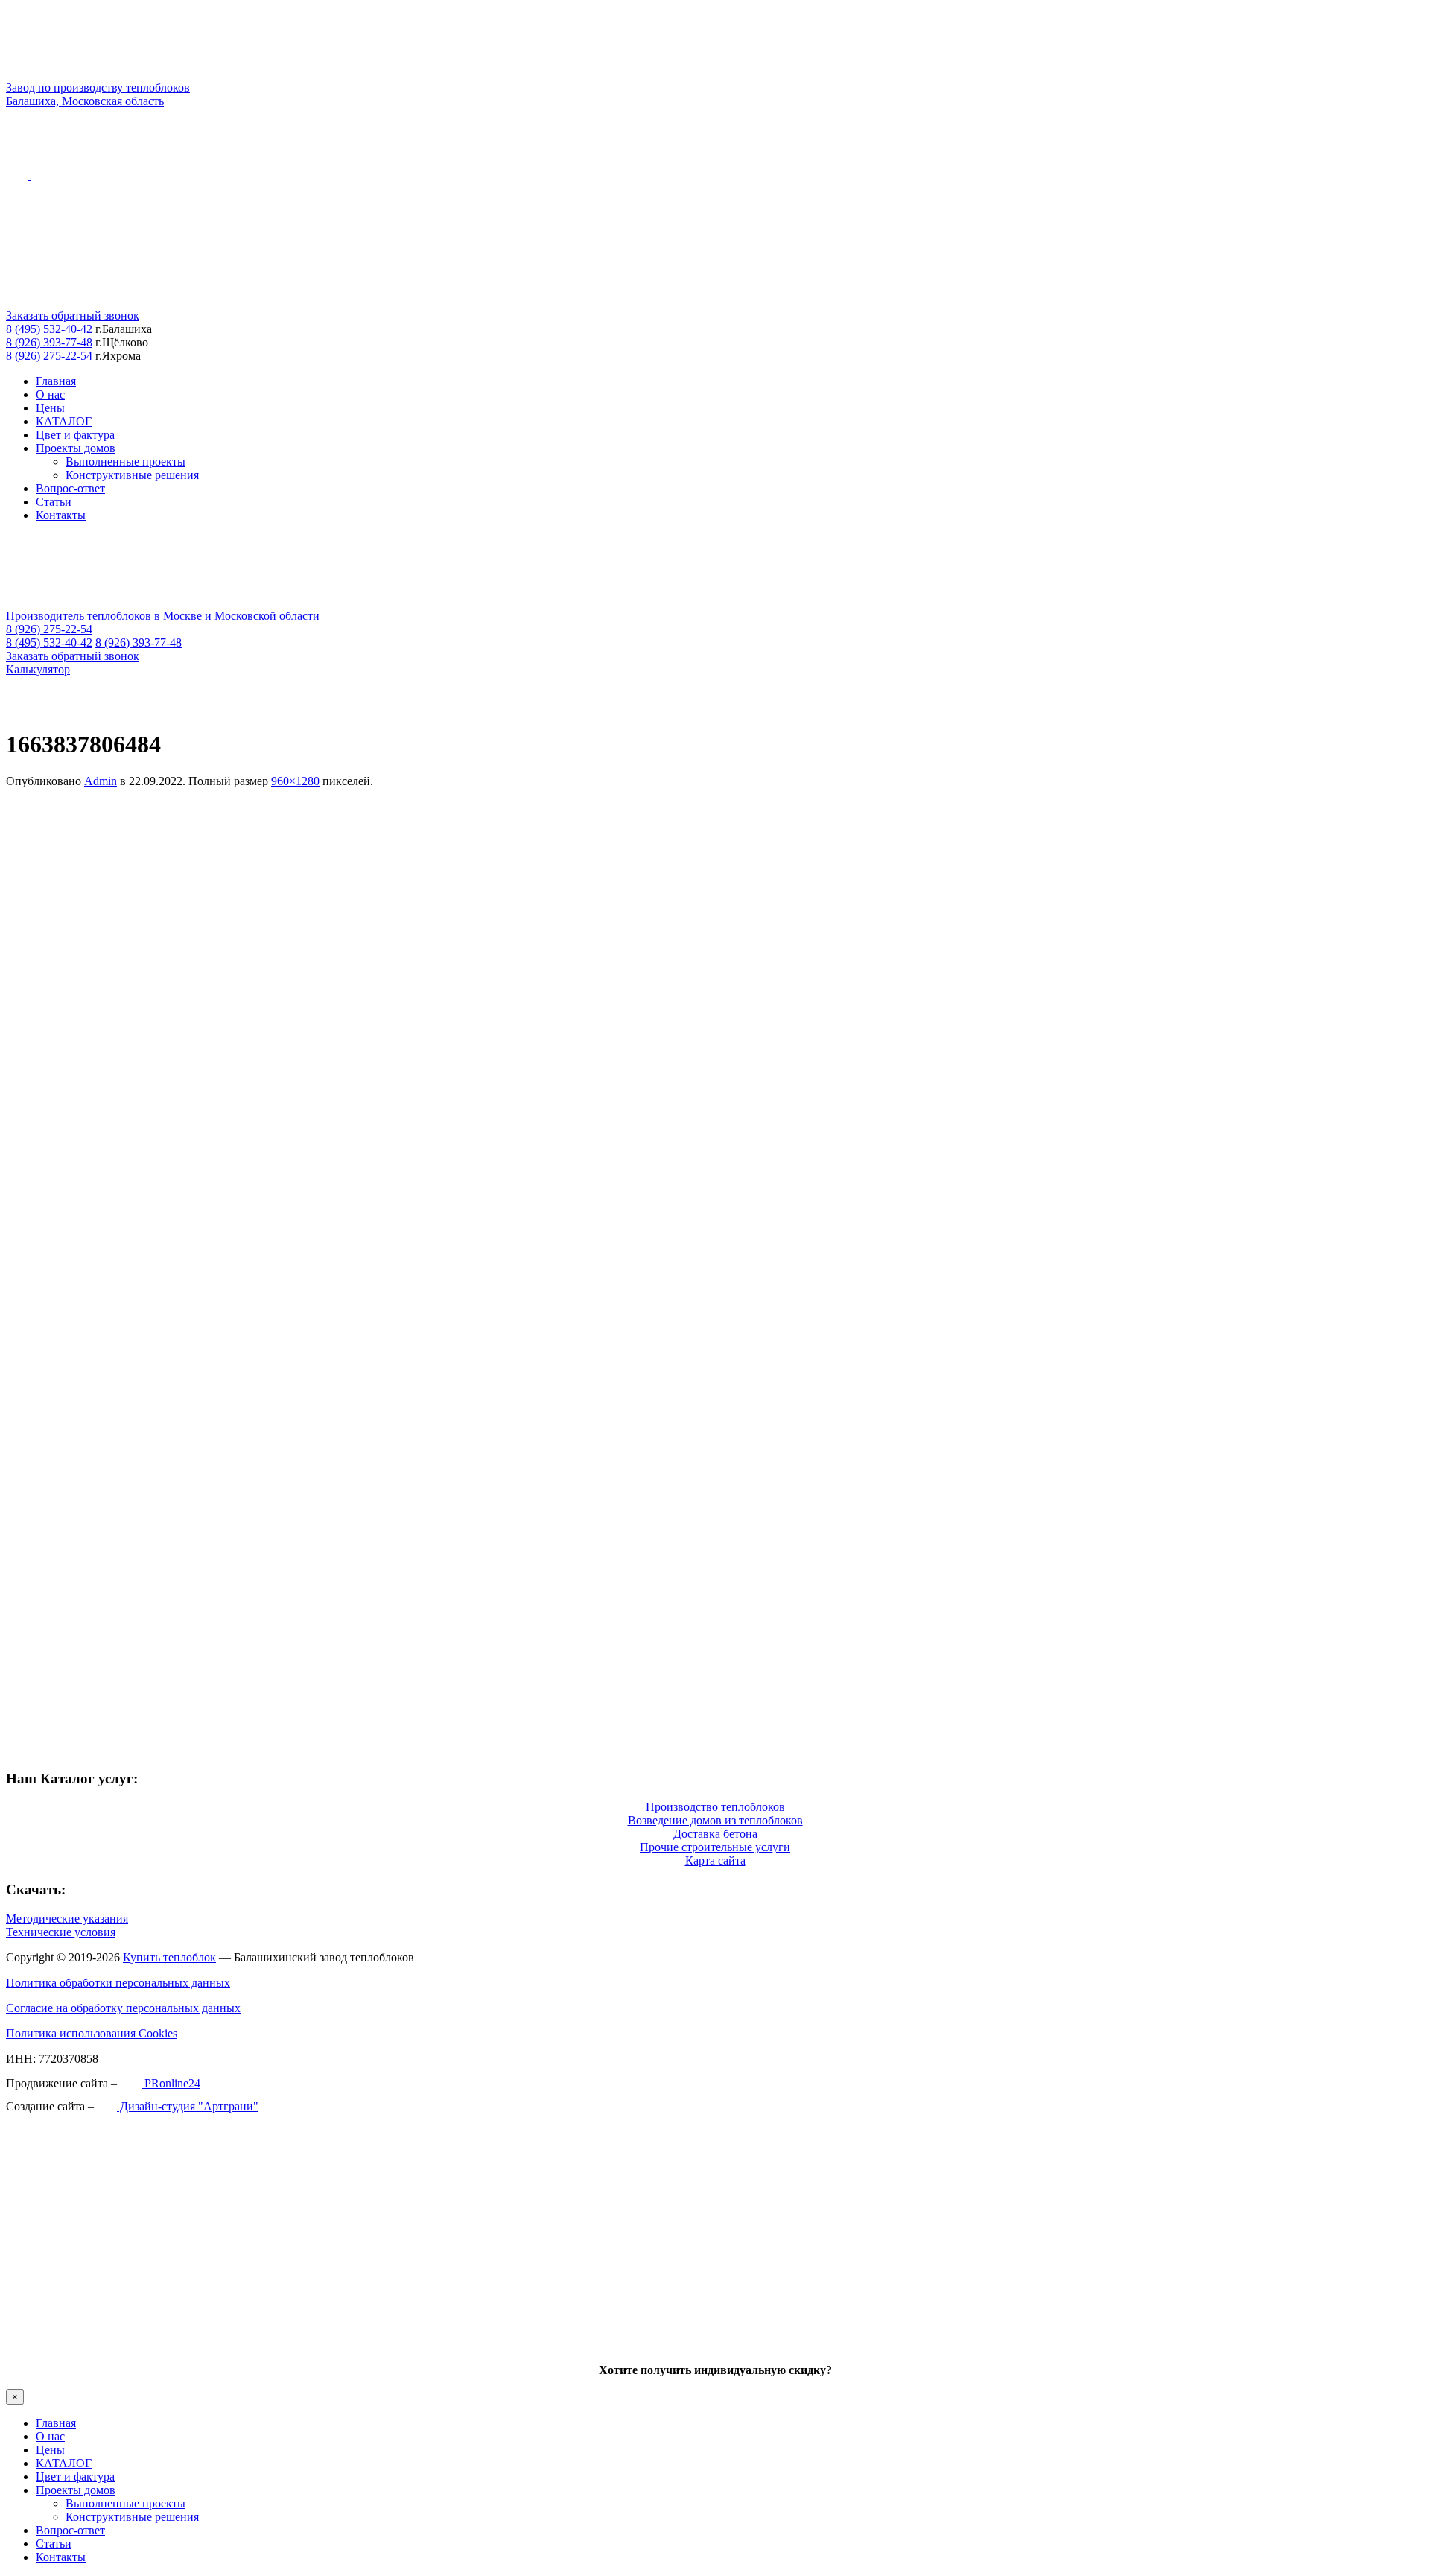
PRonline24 (171, 2083)
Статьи (54, 502)
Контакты (61, 515)
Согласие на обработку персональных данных (123, 2008)
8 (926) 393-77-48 (49, 342)
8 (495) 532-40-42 (49, 329)
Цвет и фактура (75, 435)
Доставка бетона (715, 1834)
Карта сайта (715, 1860)
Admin (101, 781)
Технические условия (61, 1932)
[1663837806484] (363, 1749)
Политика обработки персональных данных (118, 1983)
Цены (50, 408)
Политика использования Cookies (92, 2033)
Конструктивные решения (132, 475)
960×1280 (295, 781)
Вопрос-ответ (70, 488)
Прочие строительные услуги (715, 1847)
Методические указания (67, 1919)
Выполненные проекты (125, 461)
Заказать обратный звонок (73, 315)
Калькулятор (38, 669)
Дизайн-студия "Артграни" (188, 2106)
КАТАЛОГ (64, 421)
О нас (50, 394)
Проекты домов (76, 448)
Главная (56, 381)
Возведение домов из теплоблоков (715, 1820)
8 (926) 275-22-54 (49, 356)
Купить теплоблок (169, 1957)
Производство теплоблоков (715, 1807)
